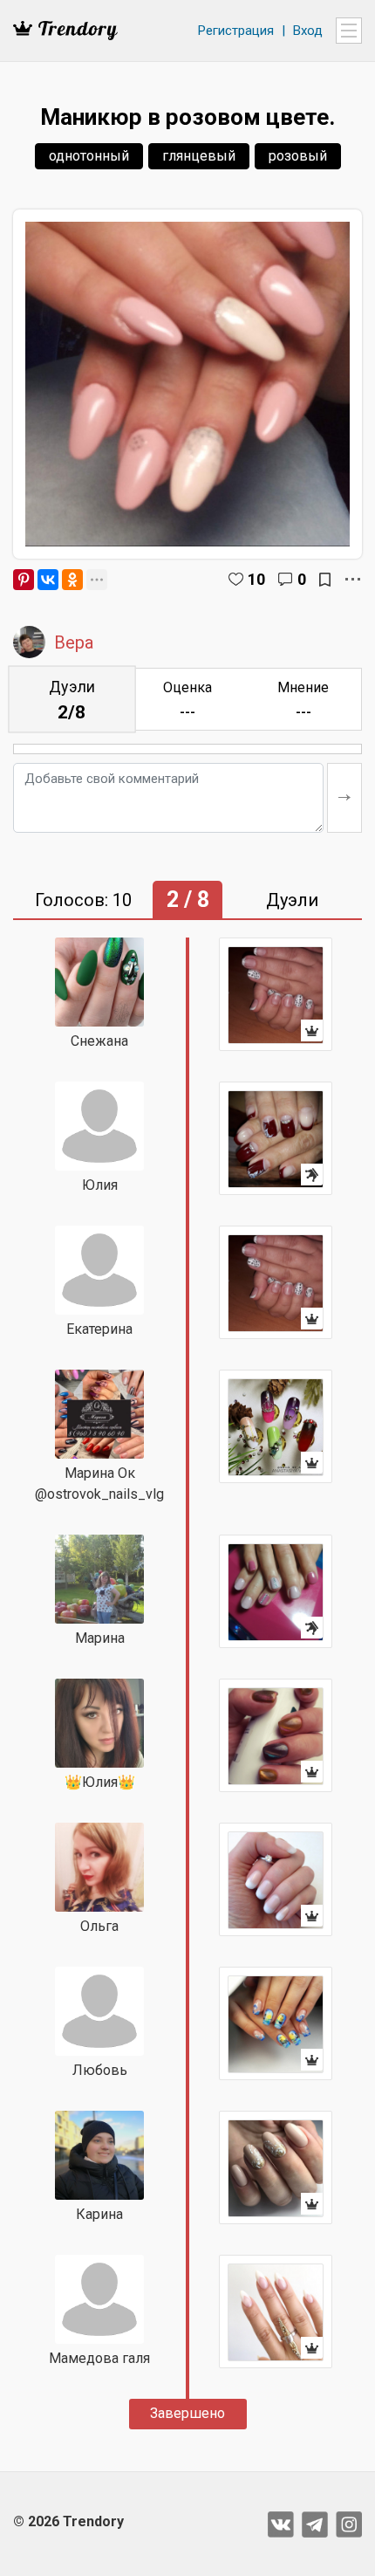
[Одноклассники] (72, 580)
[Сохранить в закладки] (325, 580)
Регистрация (236, 31)
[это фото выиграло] (276, 994)
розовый (298, 156)
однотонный (89, 156)
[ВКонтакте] (48, 580)
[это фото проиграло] (276, 1138)
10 (256, 579)
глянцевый (199, 156)
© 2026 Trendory (68, 2521)
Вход (308, 31)
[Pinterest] (24, 580)
